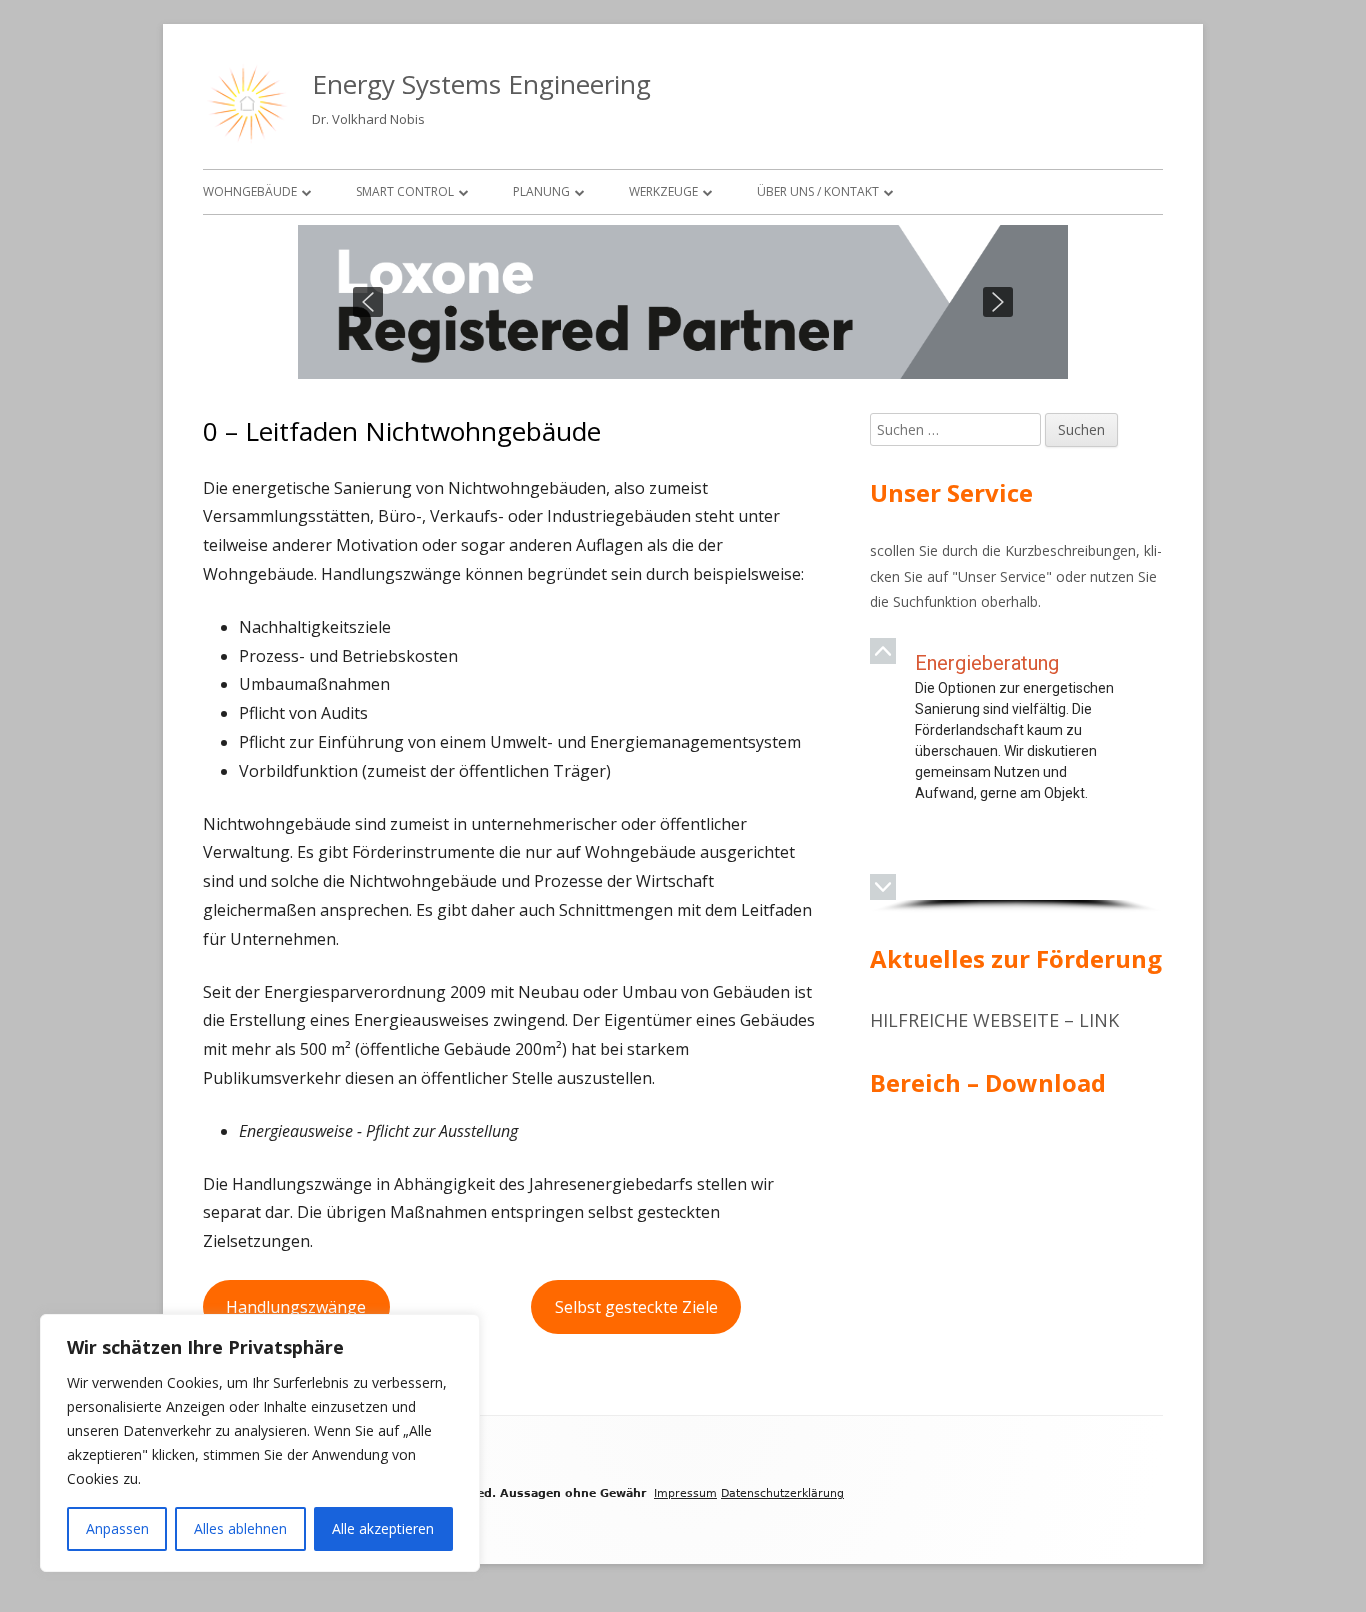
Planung (541, 191)
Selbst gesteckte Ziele (636, 1307)
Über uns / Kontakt (818, 191)
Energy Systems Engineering (481, 84)
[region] (683, 302)
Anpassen (117, 1528)
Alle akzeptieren (383, 1528)
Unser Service (1002, 576)
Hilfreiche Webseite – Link (994, 1020)
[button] (368, 302)
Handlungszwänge (296, 1307)
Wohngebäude (250, 191)
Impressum (685, 1493)
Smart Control (405, 191)
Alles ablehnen (240, 1528)
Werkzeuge (663, 191)
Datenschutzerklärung (782, 1493)
